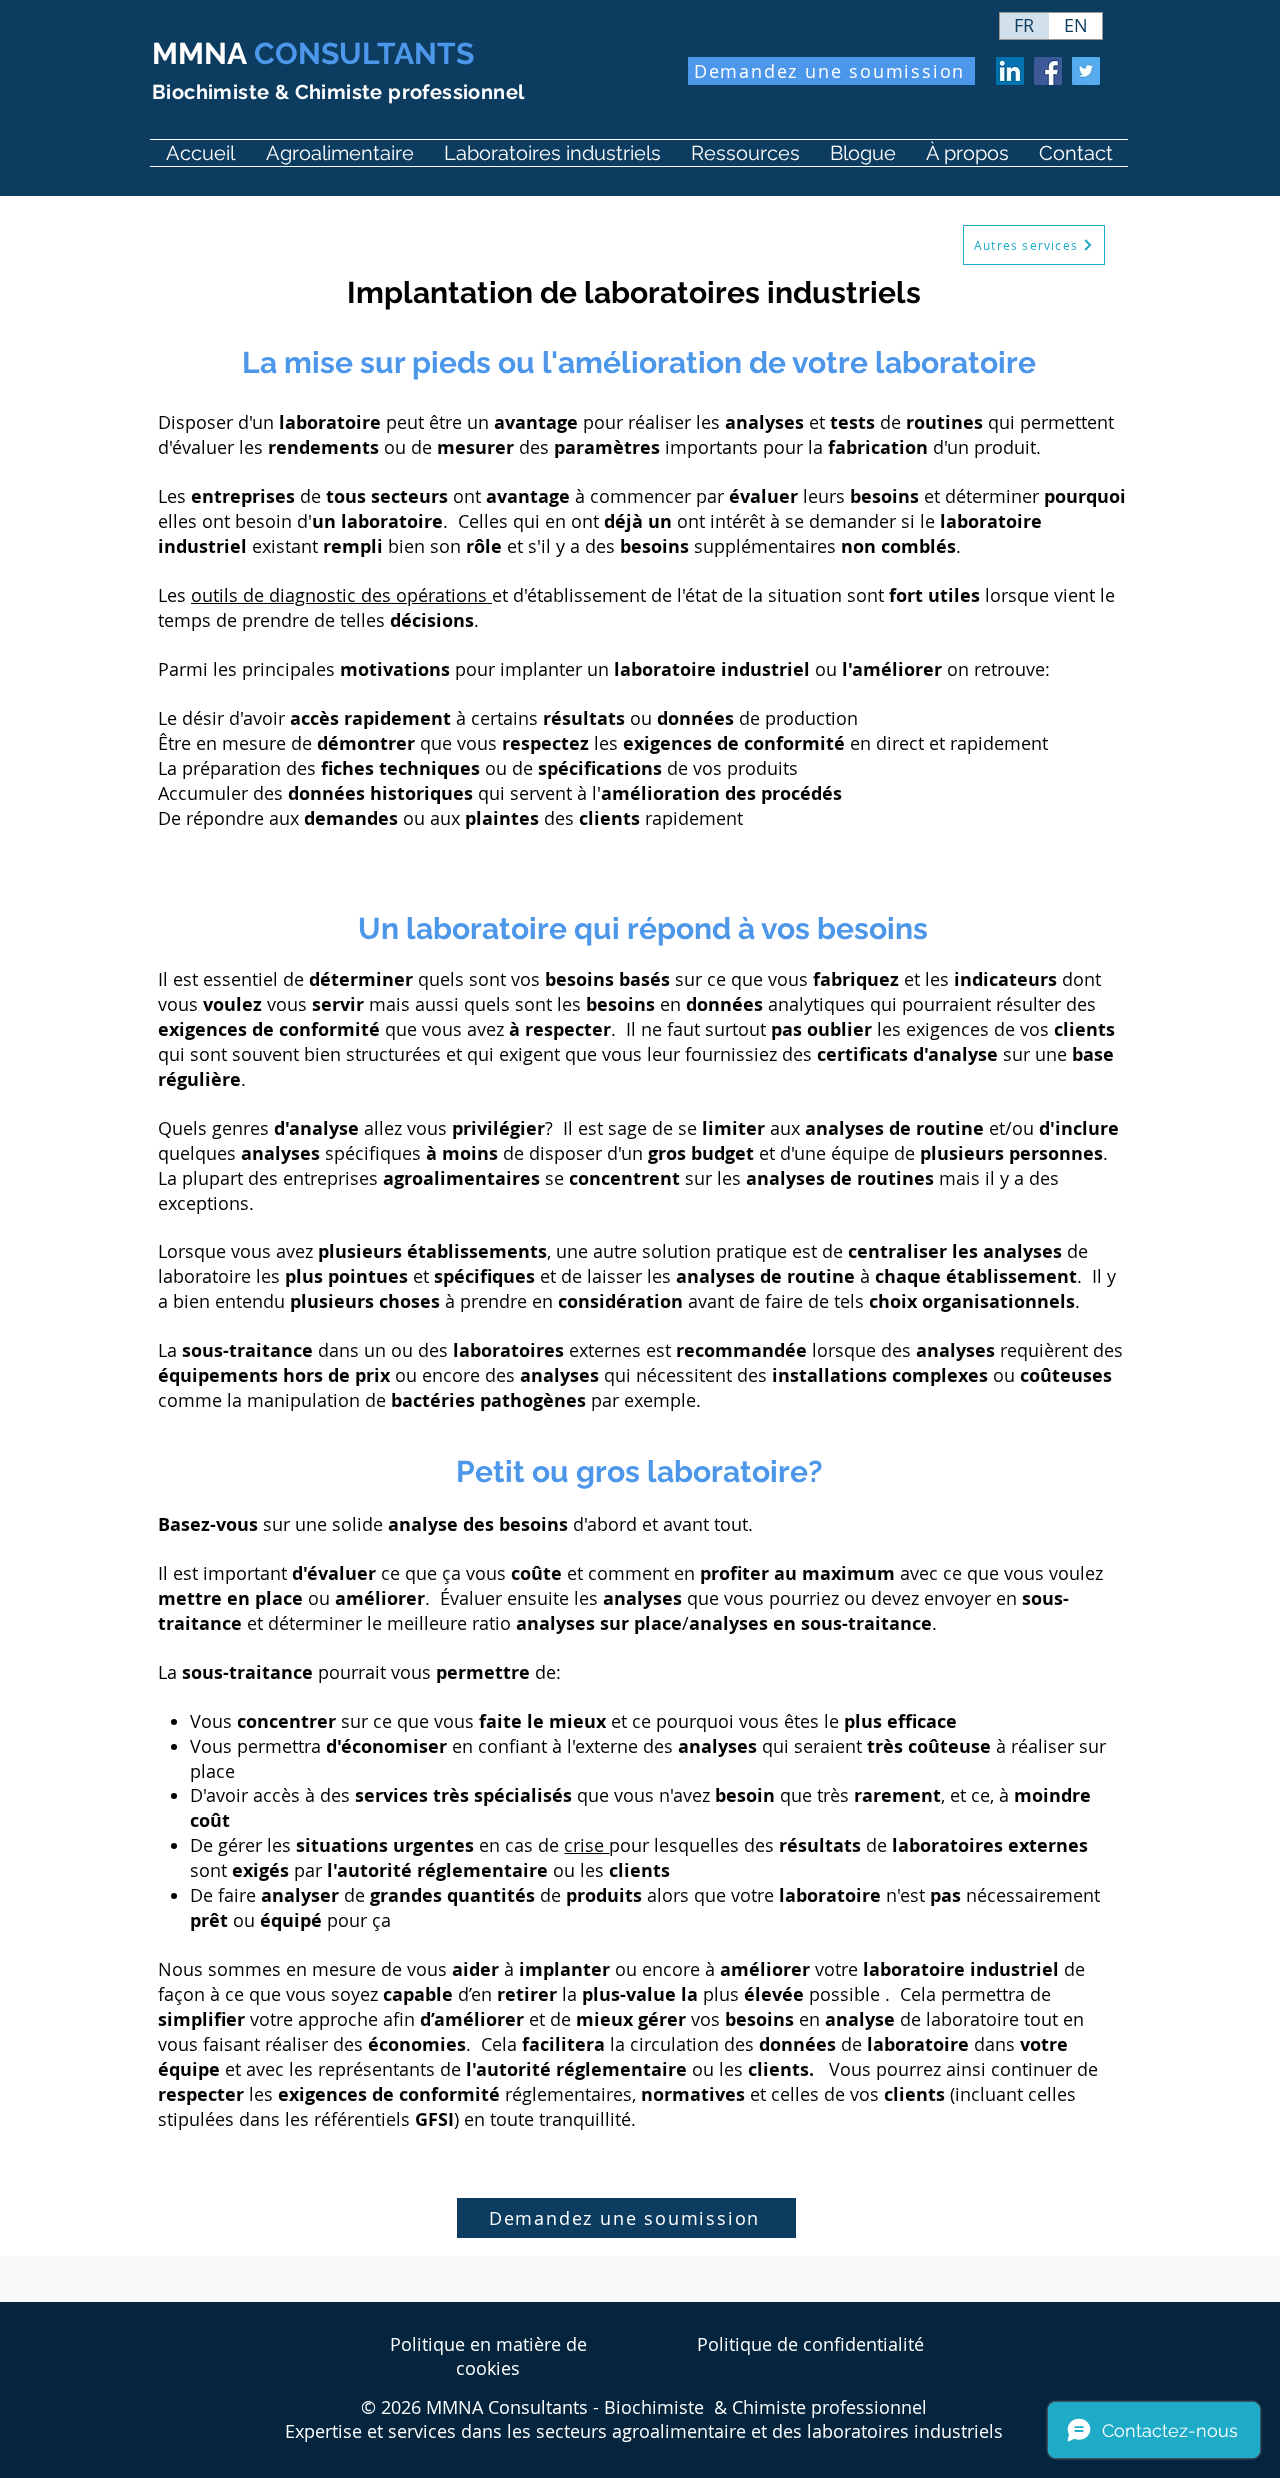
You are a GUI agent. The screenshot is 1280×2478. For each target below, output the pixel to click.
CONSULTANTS (313, 53)
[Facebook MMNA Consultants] (1048, 71)
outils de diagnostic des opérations (341, 595)
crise (586, 1845)
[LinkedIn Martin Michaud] (1010, 71)
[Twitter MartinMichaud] (1086, 71)
